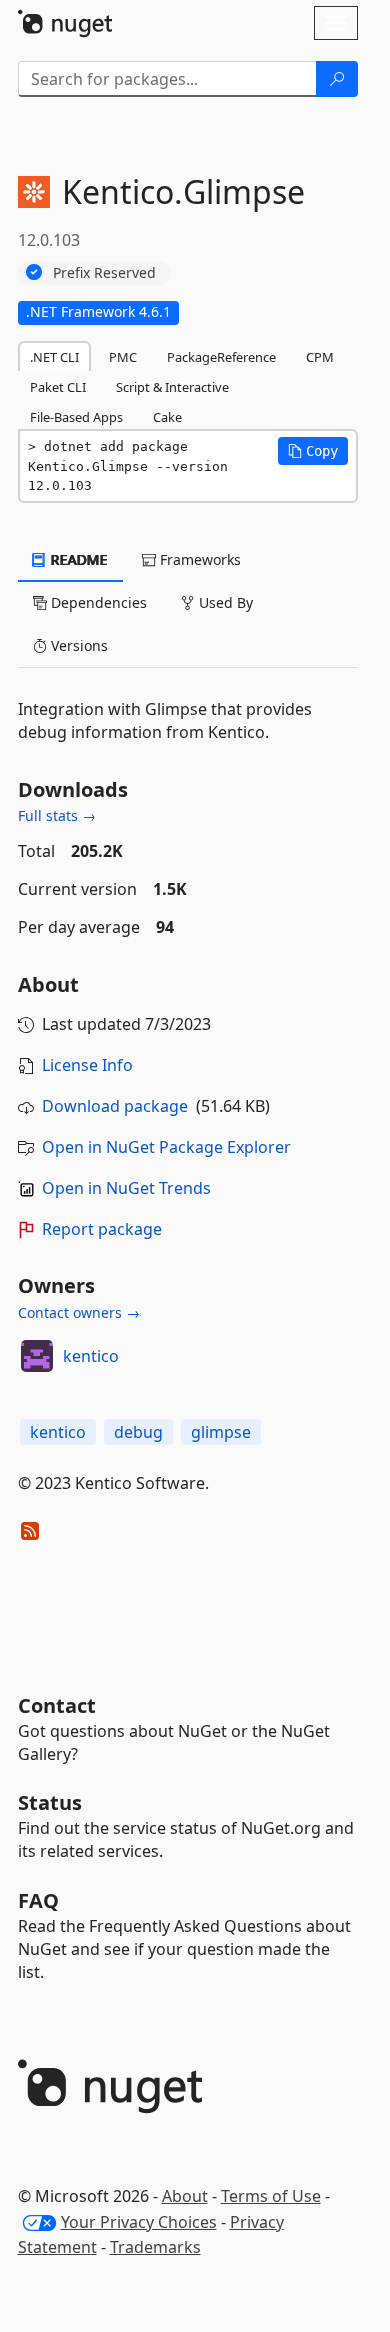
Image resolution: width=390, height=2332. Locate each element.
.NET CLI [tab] (54, 357)
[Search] (337, 79)
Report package (102, 1229)
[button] (313, 451)
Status (50, 1802)
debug (138, 1432)
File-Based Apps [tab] (76, 417)
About (185, 2196)
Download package (115, 1106)
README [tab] (77, 559)
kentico (91, 1356)
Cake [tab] (167, 417)
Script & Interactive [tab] (172, 387)
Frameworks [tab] (198, 559)
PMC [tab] (123, 357)
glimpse (221, 1432)
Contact (57, 1705)
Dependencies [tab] (97, 602)
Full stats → (57, 815)
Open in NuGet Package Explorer (166, 1147)
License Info (87, 1065)
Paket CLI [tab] (58, 387)
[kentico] (37, 1356)
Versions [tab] (77, 645)
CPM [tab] (320, 357)
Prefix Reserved (104, 272)
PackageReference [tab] (221, 357)
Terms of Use (271, 2196)
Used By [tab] (224, 602)
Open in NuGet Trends (126, 1188)
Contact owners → (79, 1312)
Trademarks (155, 2247)
